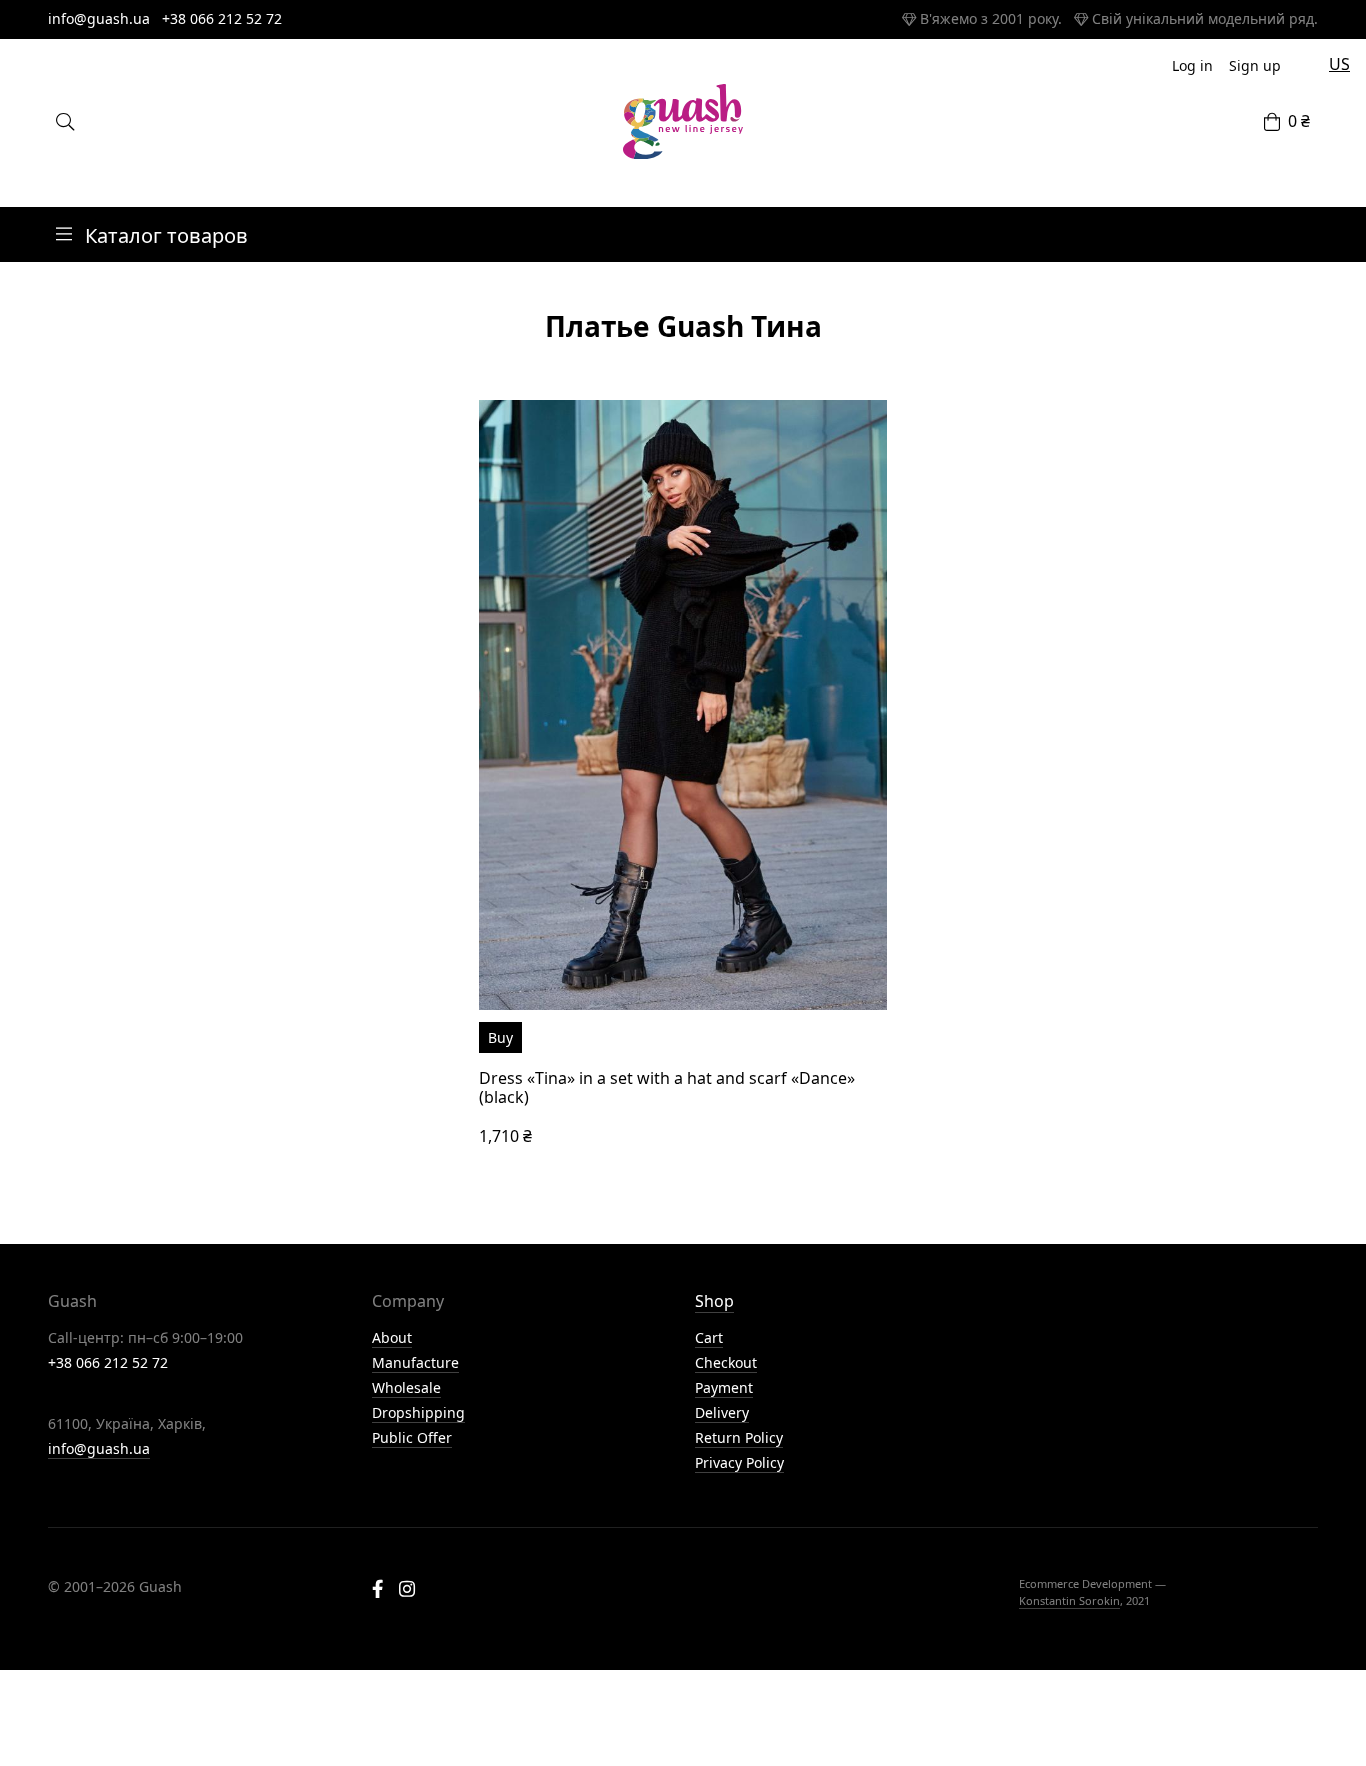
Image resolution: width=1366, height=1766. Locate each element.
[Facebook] (377, 1591)
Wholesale (406, 1387)
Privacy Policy (739, 1462)
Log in (1192, 65)
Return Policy (739, 1437)
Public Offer (412, 1437)
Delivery (722, 1412)
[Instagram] (407, 1591)
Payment (724, 1387)
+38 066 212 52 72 (222, 18)
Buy (500, 1037)
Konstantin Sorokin (1069, 1600)
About (392, 1337)
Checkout (726, 1362)
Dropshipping (418, 1412)
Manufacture (415, 1362)
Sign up (1255, 65)
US (1339, 64)
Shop (714, 1301)
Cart (709, 1337)
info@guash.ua (99, 18)
